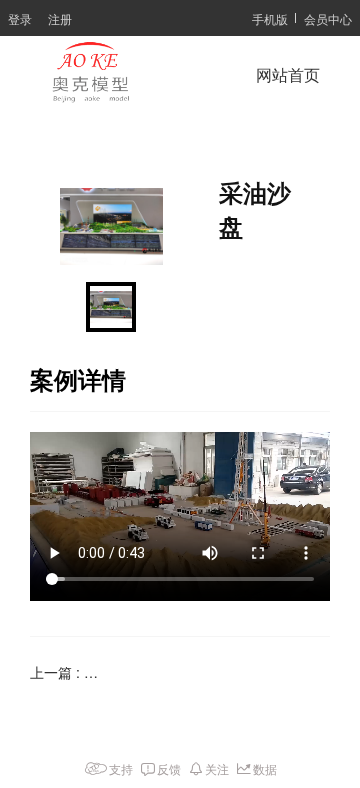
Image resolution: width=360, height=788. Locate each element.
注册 (60, 18)
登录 (20, 18)
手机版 (270, 18)
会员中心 (328, 18)
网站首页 (288, 75)
